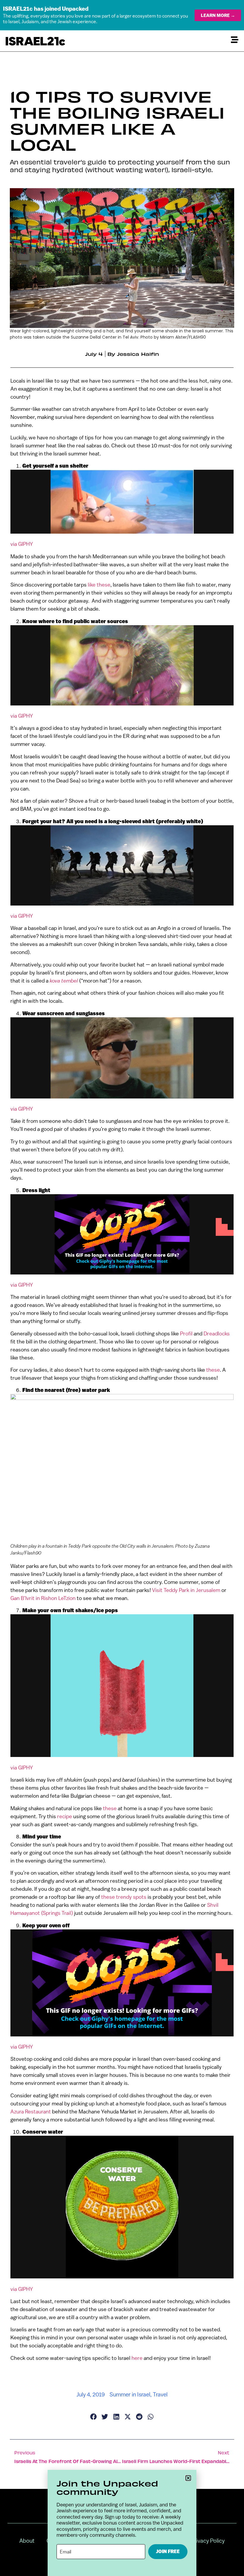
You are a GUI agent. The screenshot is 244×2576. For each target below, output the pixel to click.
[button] (188, 2478)
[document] (122, 1288)
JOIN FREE (168, 2551)
